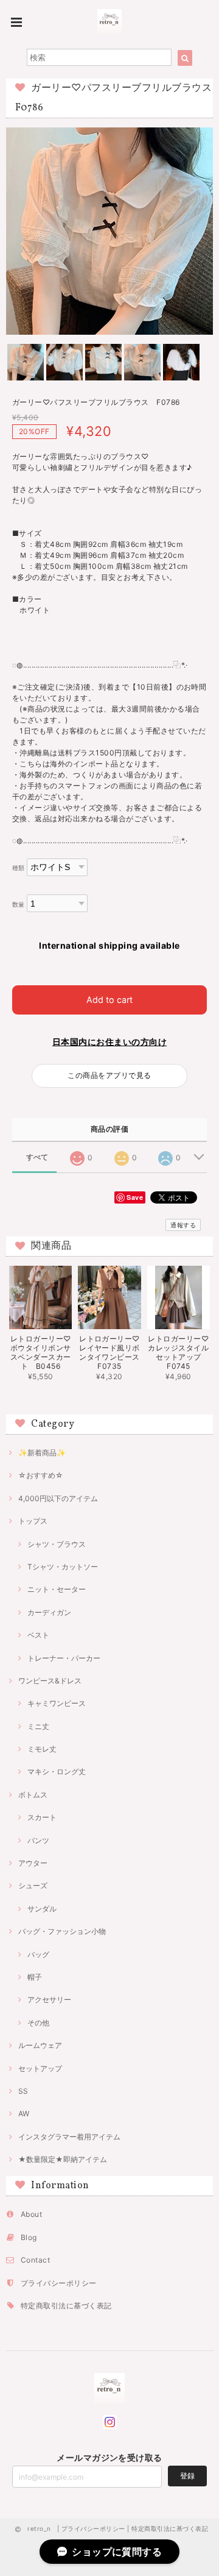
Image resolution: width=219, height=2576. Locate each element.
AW (24, 2114)
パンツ (38, 1840)
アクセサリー (49, 2000)
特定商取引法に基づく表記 (66, 2306)
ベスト (38, 1635)
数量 (19, 904)
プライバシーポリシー (59, 2283)
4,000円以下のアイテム (58, 1498)
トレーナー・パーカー (64, 1658)
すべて (37, 1157)
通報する (183, 1225)
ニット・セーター (57, 1589)
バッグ (38, 1954)
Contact (35, 2260)
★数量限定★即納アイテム (63, 2159)
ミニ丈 (38, 1726)
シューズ (33, 1886)
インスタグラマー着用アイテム (69, 2137)
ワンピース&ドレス (50, 1681)
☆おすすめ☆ (41, 1475)
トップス (33, 1521)
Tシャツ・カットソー (63, 1567)
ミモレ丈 (42, 1749)
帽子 (35, 1977)
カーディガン (49, 1612)
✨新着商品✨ (42, 1453)
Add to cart (109, 1000)
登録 (187, 2476)
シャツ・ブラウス (57, 1544)
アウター (33, 1863)
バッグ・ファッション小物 (62, 1931)
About (31, 2214)
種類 (19, 868)
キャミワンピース (57, 1703)
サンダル (42, 1909)
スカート (42, 1817)
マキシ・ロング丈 (57, 1771)
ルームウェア (40, 2045)
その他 (38, 2023)
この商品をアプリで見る (109, 1075)
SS (23, 2091)
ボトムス (33, 1795)
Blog (29, 2237)
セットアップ (40, 2068)
